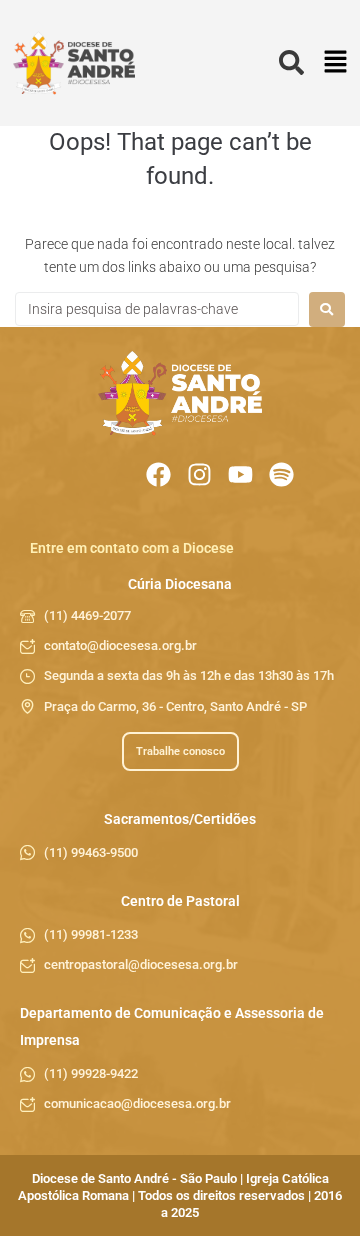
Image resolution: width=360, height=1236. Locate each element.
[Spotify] (281, 474)
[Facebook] (158, 474)
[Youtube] (240, 474)
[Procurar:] (157, 309)
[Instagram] (199, 474)
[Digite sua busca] (291, 63)
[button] (335, 63)
